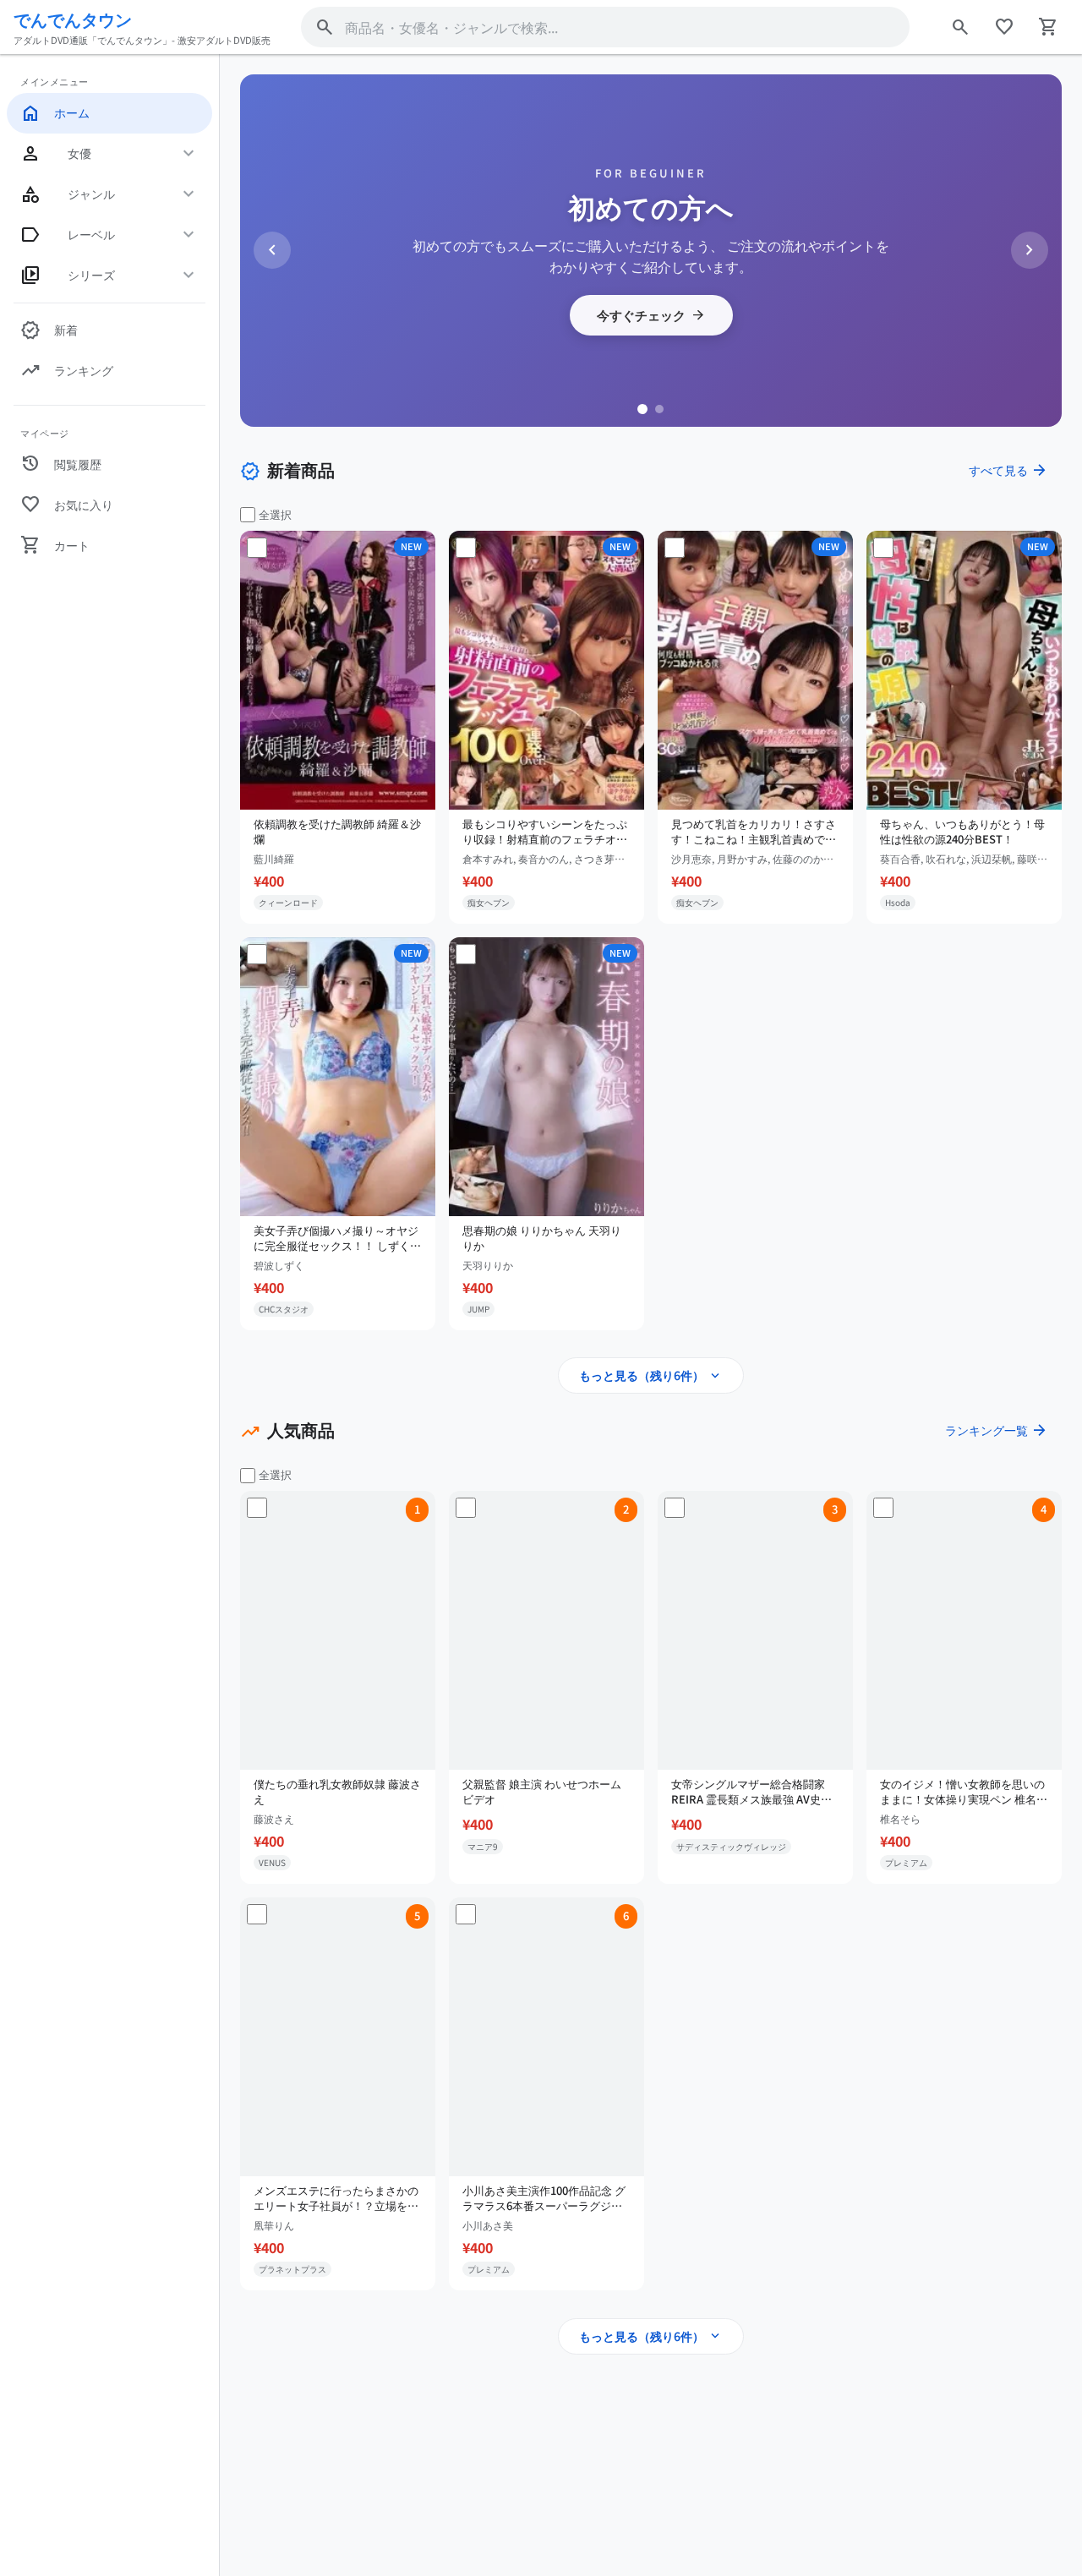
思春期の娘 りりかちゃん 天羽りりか (542, 1238)
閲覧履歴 (61, 464)
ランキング (67, 371)
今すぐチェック (651, 315)
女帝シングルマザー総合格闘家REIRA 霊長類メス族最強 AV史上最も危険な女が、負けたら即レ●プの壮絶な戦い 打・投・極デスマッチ (755, 1792)
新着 (49, 330)
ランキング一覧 (997, 1430)
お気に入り (67, 505)
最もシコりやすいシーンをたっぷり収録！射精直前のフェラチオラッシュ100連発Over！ (545, 832)
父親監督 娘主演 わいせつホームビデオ (542, 1792)
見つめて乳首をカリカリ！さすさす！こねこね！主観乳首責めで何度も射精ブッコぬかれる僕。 (754, 832)
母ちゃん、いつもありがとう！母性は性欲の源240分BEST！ (962, 832)
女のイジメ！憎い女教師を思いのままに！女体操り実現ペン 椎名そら (964, 1792)
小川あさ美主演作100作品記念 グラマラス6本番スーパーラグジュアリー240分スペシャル (544, 2198)
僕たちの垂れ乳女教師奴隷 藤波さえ (337, 1792)
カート (55, 545)
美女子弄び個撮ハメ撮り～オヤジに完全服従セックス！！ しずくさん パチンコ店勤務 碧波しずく (337, 1238)
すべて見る (1008, 470)
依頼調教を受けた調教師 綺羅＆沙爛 (337, 832)
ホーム (55, 113)
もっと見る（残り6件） (651, 1376)
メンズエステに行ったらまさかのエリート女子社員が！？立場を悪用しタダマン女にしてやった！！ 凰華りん (336, 2198)
